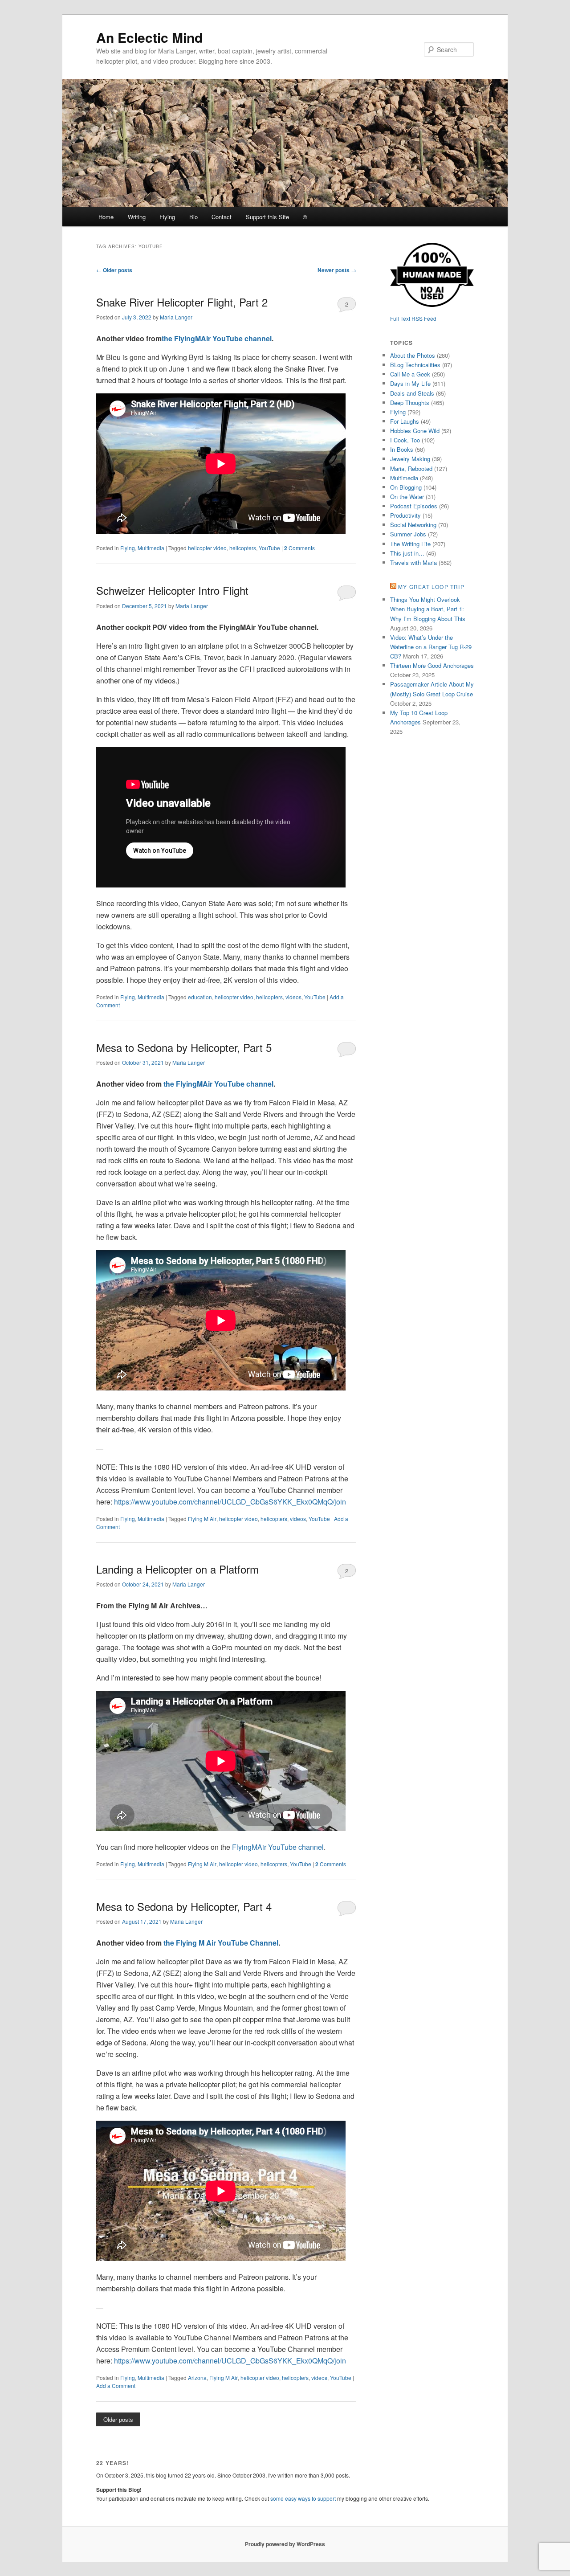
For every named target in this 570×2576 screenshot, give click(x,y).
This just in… (407, 553)
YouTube (269, 548)
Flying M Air (202, 1519)
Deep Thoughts (410, 403)
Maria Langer (176, 317)
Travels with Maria (413, 562)
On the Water (407, 497)
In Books (402, 449)
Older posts (114, 270)
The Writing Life (410, 544)
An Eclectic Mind (149, 37)
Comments (299, 548)
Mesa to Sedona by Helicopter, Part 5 (184, 1047)
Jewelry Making (410, 459)
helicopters (243, 548)
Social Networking (413, 525)
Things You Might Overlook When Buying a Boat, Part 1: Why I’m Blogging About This (428, 609)
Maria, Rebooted (411, 468)
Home (106, 217)
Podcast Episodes (414, 506)
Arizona (197, 2378)
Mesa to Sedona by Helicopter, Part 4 (184, 1906)
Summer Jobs (408, 534)
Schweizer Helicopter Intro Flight (172, 590)
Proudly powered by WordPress (285, 2544)
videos (293, 997)
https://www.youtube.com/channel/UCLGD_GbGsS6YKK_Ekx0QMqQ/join (230, 1502)
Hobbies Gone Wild (415, 431)
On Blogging (406, 487)
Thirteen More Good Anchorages (432, 665)
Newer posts (337, 270)
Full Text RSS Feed (413, 318)
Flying (167, 217)
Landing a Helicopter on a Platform (177, 1569)
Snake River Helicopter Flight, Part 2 (182, 302)
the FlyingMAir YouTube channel (217, 338)
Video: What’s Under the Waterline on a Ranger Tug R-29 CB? (431, 647)
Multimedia (151, 548)
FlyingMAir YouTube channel (278, 1847)
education (200, 997)
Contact (222, 217)
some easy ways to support (303, 2498)
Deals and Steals (412, 393)
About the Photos (413, 355)
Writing (137, 217)
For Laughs (405, 421)
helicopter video (207, 548)
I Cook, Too (405, 440)
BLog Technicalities (415, 365)
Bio (193, 217)
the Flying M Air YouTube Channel (221, 1943)
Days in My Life (410, 383)
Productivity (405, 515)
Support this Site (267, 217)
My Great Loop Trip (431, 587)
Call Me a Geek (410, 374)
